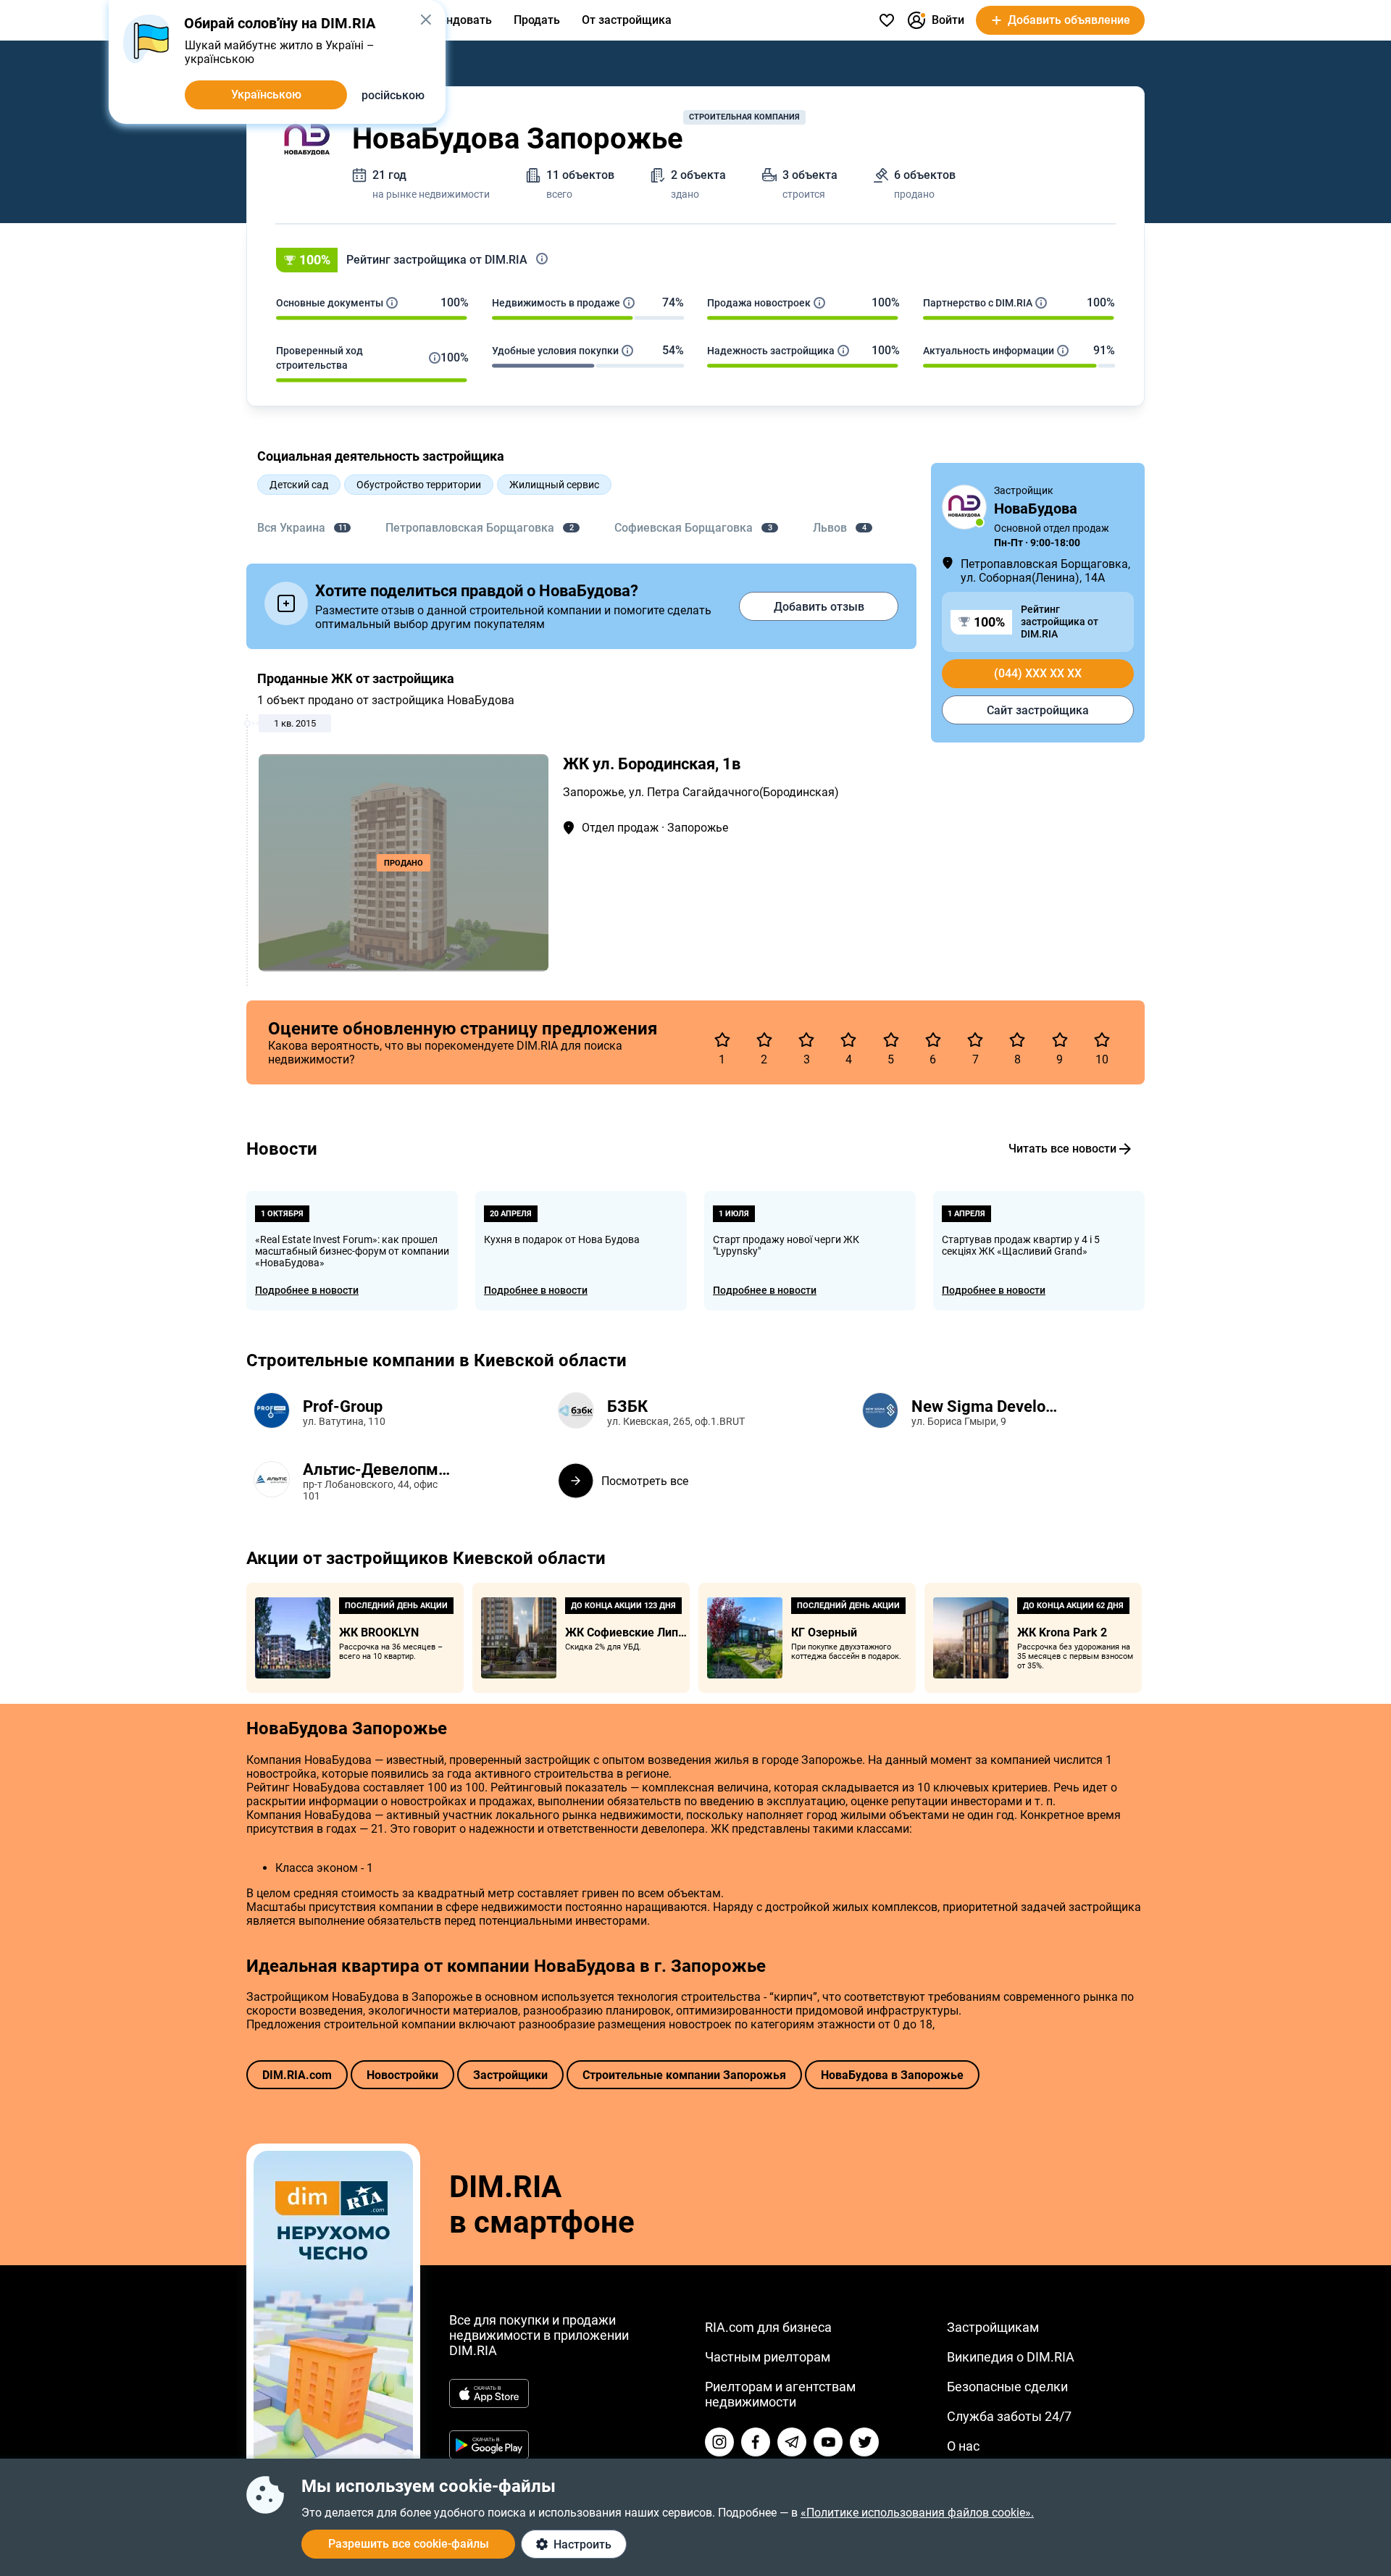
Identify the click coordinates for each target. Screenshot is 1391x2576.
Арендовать (459, 20)
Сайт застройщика (1038, 710)
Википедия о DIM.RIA (1011, 2357)
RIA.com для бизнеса (768, 2327)
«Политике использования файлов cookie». (917, 2513)
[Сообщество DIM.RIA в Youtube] (828, 2442)
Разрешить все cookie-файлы (409, 2544)
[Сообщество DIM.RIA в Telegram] (792, 2442)
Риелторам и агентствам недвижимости (780, 2394)
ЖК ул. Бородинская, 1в (652, 764)
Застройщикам (993, 2327)
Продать (537, 20)
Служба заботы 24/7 (1009, 2416)
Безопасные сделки (1007, 2387)
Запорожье (593, 792)
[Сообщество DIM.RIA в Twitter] (864, 2442)
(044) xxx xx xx (1038, 673)
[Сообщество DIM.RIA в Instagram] (719, 2442)
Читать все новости (1062, 1149)
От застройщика (627, 20)
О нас (963, 2446)
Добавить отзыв (819, 607)
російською (393, 95)
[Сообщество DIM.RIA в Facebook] (756, 2442)
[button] (695, 260)
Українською (266, 95)
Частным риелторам (768, 2357)
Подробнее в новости (307, 1290)
